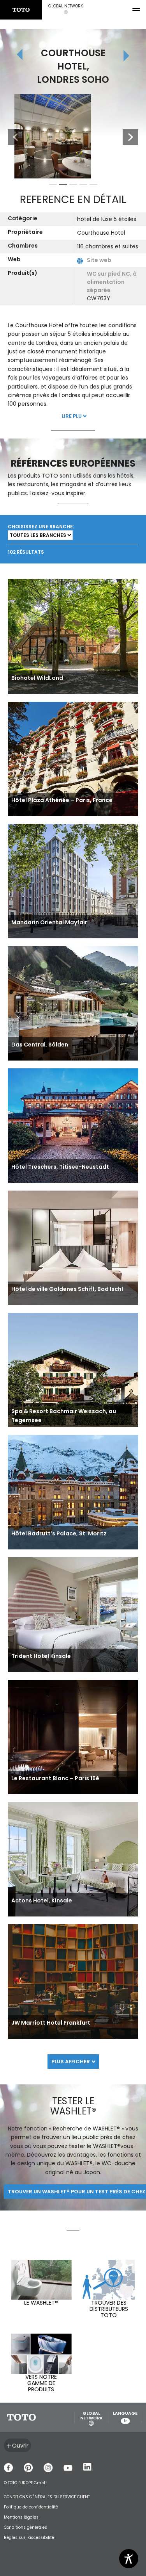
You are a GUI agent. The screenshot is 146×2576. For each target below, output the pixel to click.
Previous (12, 137)
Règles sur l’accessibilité (29, 2538)
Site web (99, 260)
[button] (66, 10)
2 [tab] (63, 186)
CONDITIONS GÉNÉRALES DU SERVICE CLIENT (47, 2497)
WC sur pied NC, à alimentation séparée (112, 282)
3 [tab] (73, 186)
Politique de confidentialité (31, 2507)
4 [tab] (83, 186)
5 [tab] (93, 186)
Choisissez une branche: (41, 527)
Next (130, 137)
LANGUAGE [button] (125, 2417)
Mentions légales (21, 2517)
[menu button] (136, 10)
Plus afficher (71, 2062)
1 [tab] (53, 186)
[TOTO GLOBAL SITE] (21, 10)
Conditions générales (26, 2527)
